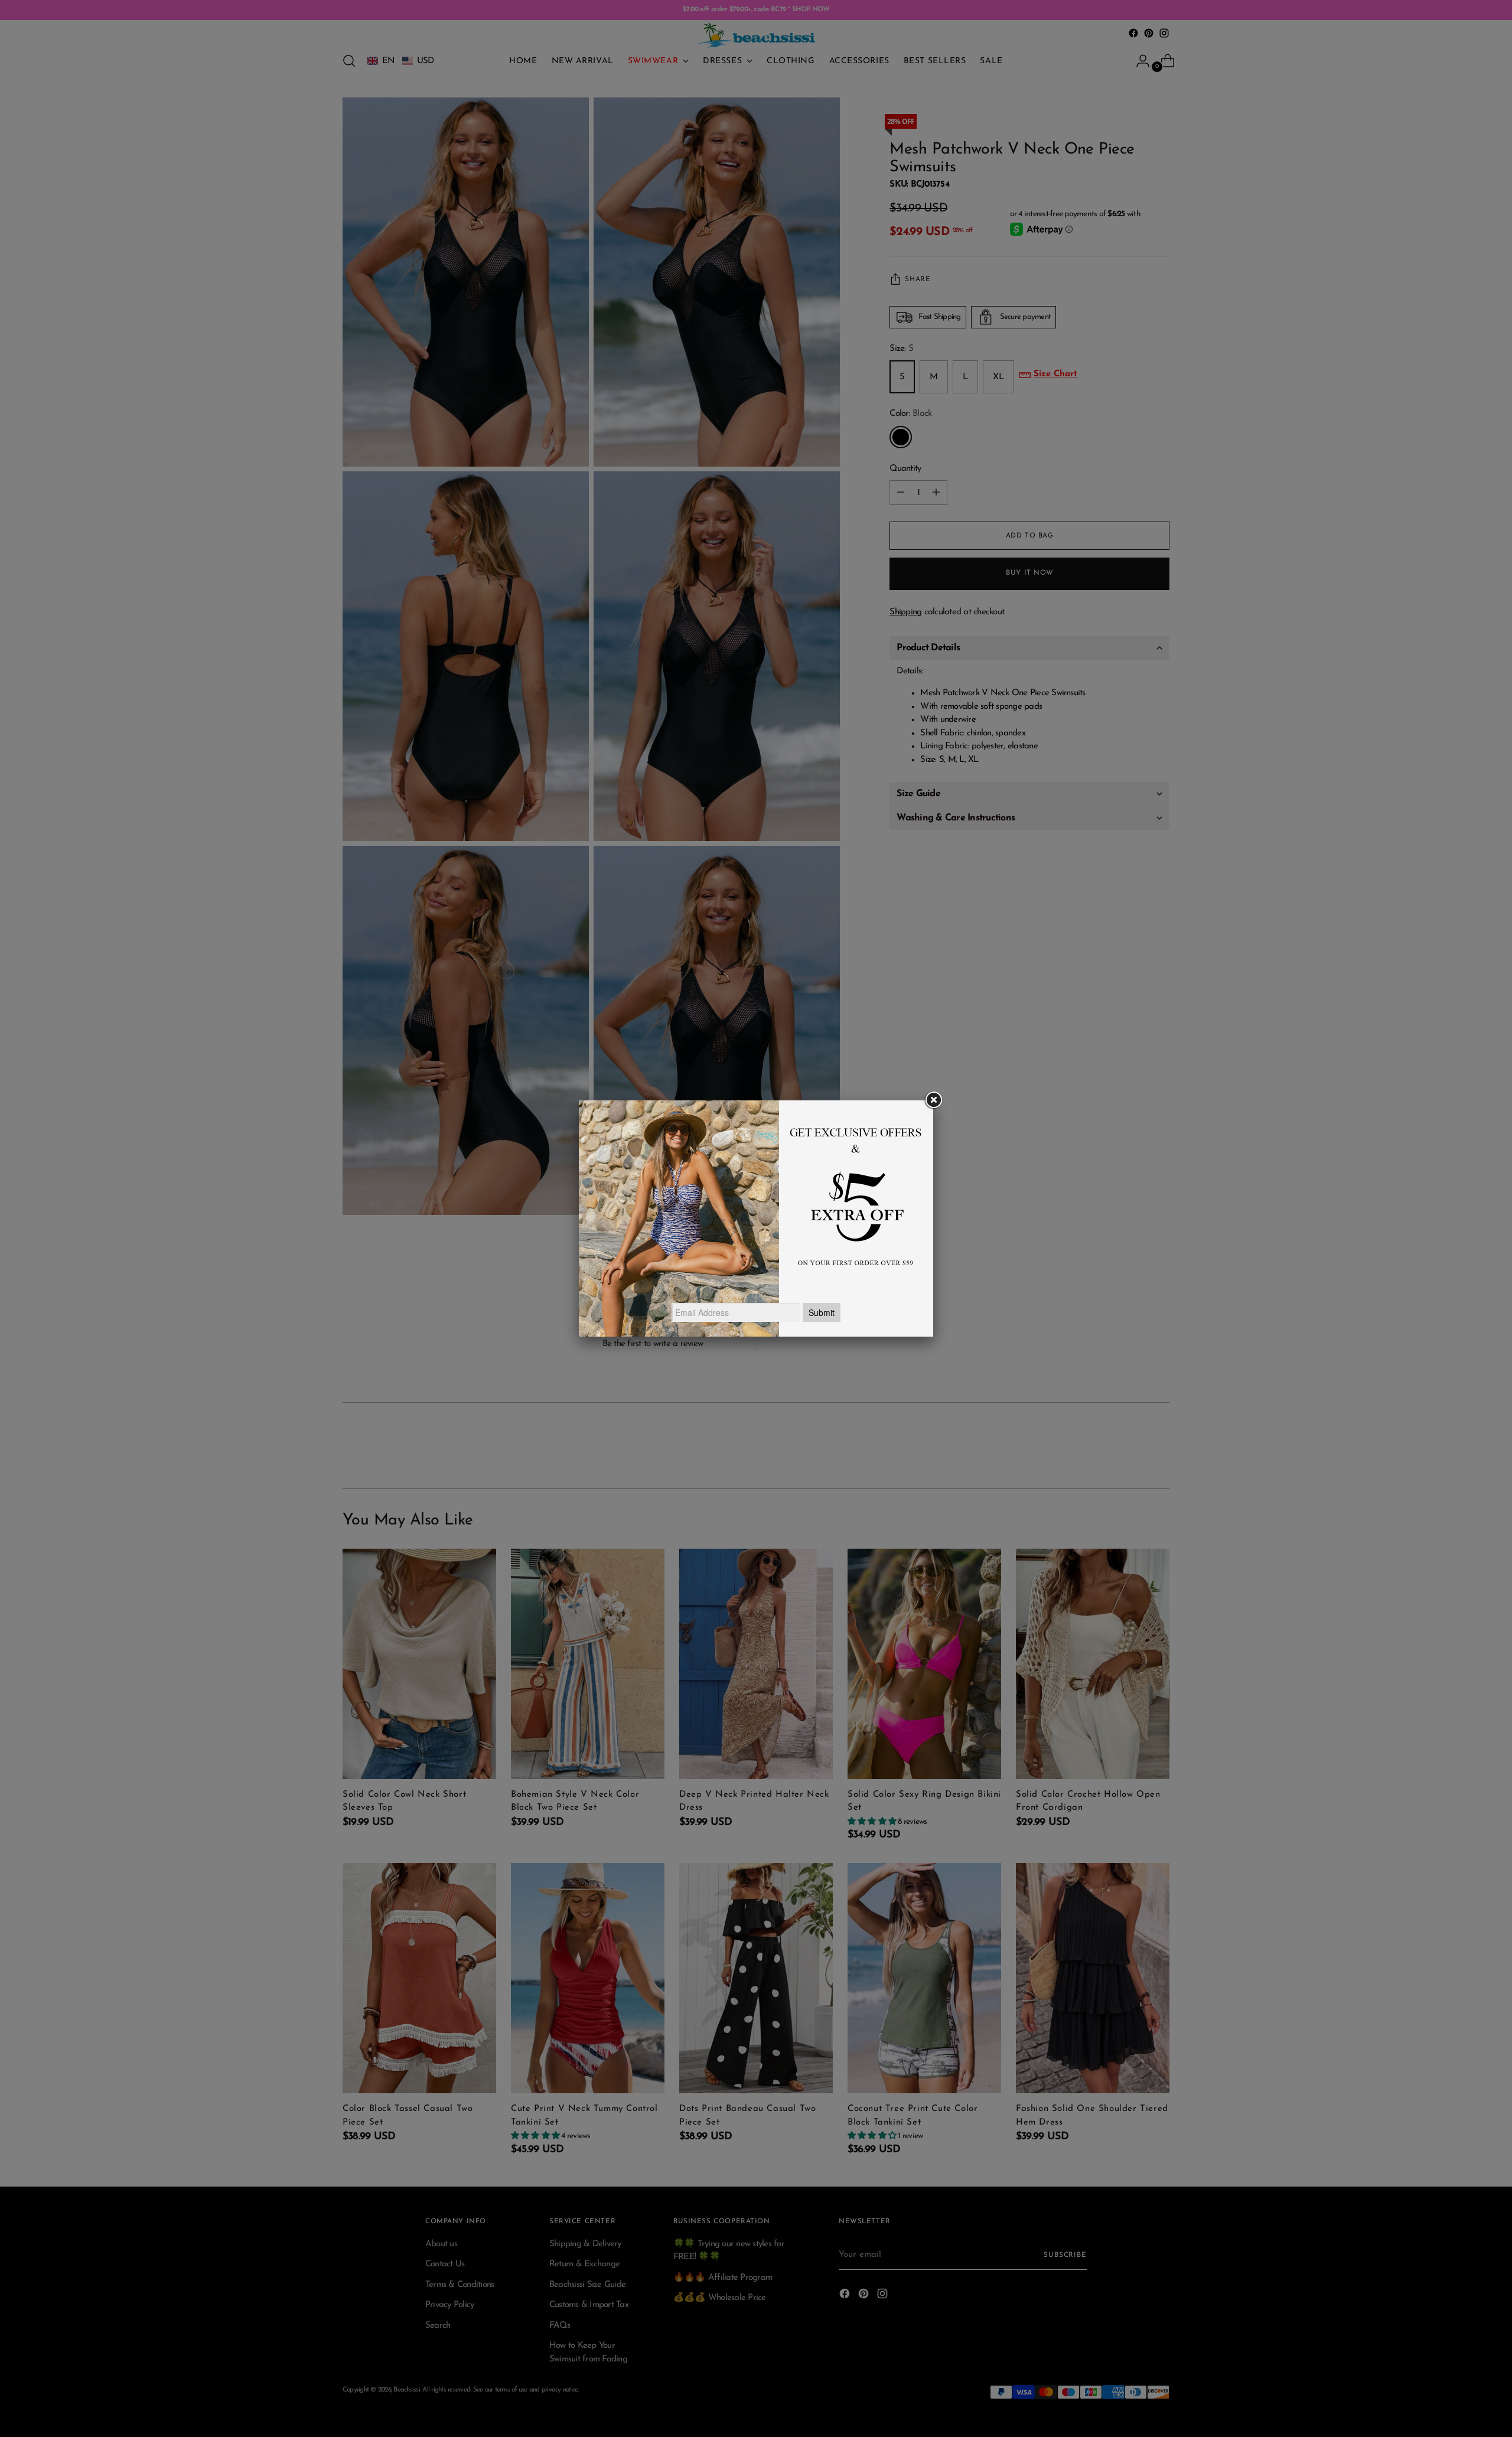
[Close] (933, 1100)
